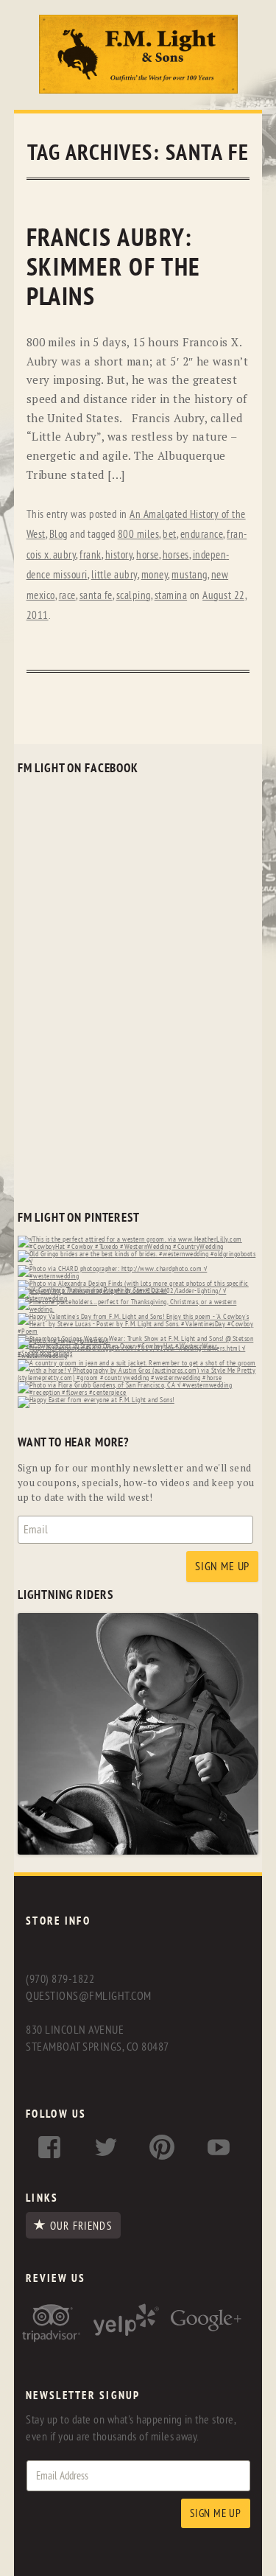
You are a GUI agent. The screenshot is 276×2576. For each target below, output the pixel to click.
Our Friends (81, 2226)
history (119, 555)
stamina (171, 596)
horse (148, 555)
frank (91, 555)
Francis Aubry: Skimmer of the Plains (114, 268)
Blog (59, 535)
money (155, 575)
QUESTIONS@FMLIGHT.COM (88, 1996)
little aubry (114, 575)
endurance (202, 535)
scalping (134, 596)
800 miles (139, 535)
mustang (190, 575)
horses (176, 555)
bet (170, 535)
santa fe (96, 596)
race (67, 596)
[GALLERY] (138, 1851)
